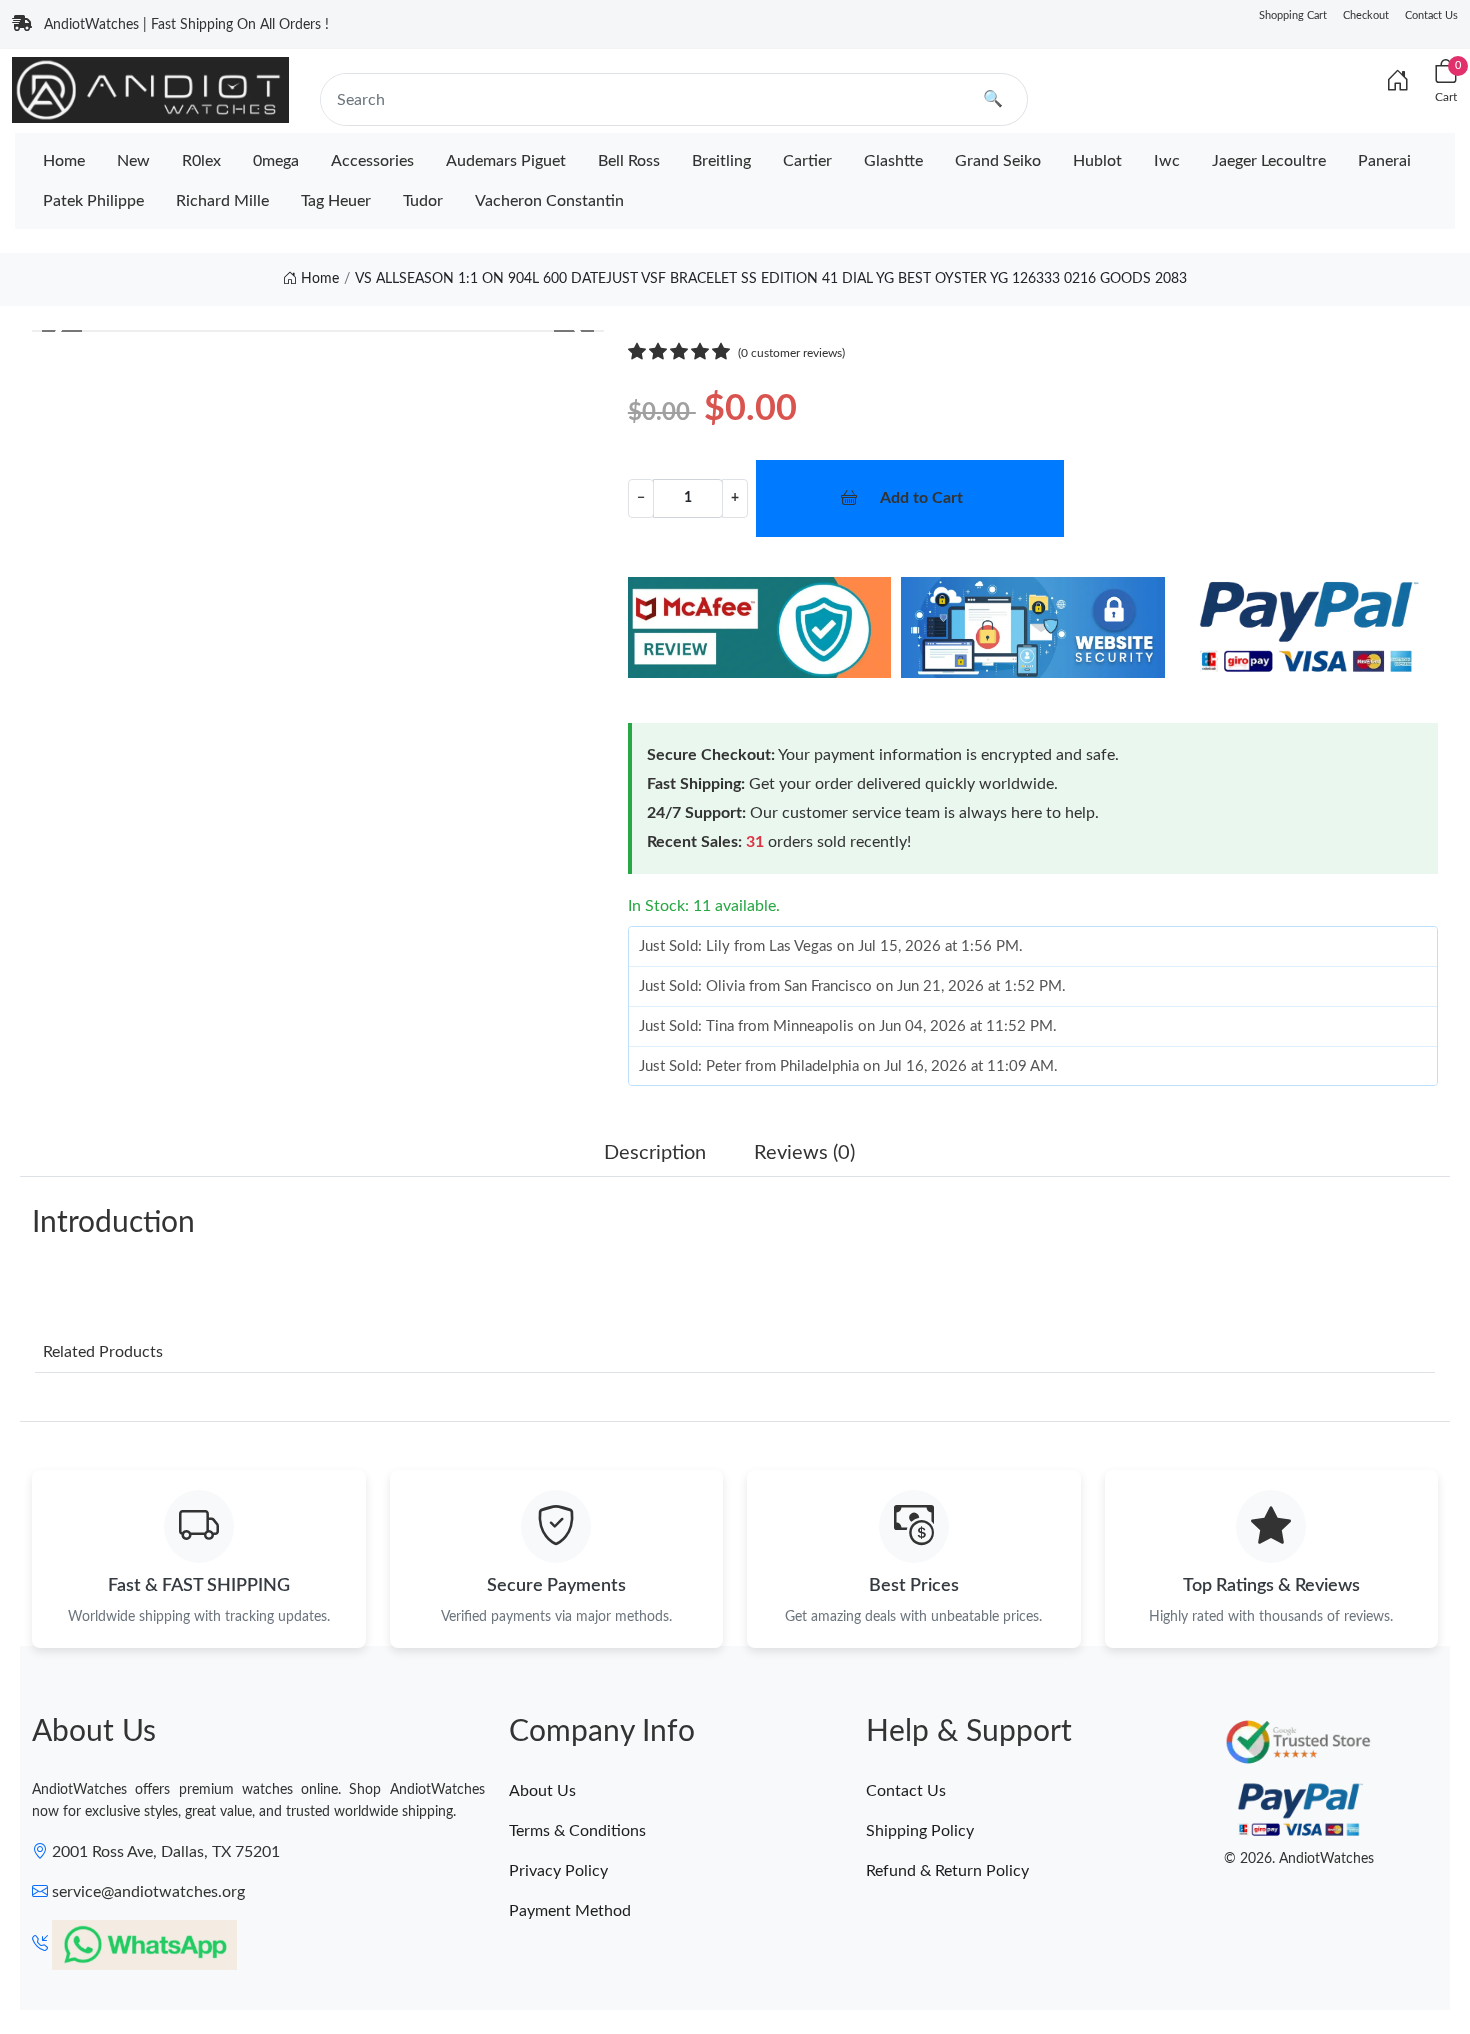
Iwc (1167, 161)
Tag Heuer (336, 201)
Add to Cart (921, 498)
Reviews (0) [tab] (804, 1153)
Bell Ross (629, 161)
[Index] (1398, 82)
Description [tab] (655, 1153)
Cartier (807, 161)
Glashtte (893, 161)
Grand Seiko (998, 161)
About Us (542, 1791)
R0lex (201, 161)
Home (64, 161)
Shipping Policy (920, 1831)
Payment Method (570, 1911)
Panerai (1384, 161)
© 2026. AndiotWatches (1299, 1859)
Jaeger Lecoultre (1269, 161)
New (133, 161)
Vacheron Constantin (549, 201)
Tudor (423, 201)
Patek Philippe (93, 201)
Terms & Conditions (577, 1831)
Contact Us (1431, 15)
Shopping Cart (1293, 15)
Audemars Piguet (506, 161)
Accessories (372, 161)
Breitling (721, 161)
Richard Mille (222, 201)
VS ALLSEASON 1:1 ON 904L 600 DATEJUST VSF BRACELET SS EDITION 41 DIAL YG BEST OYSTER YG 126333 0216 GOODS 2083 (771, 279)
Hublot (1097, 161)
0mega (276, 161)
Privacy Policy (558, 1871)
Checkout (1366, 15)
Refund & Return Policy (947, 1871)
